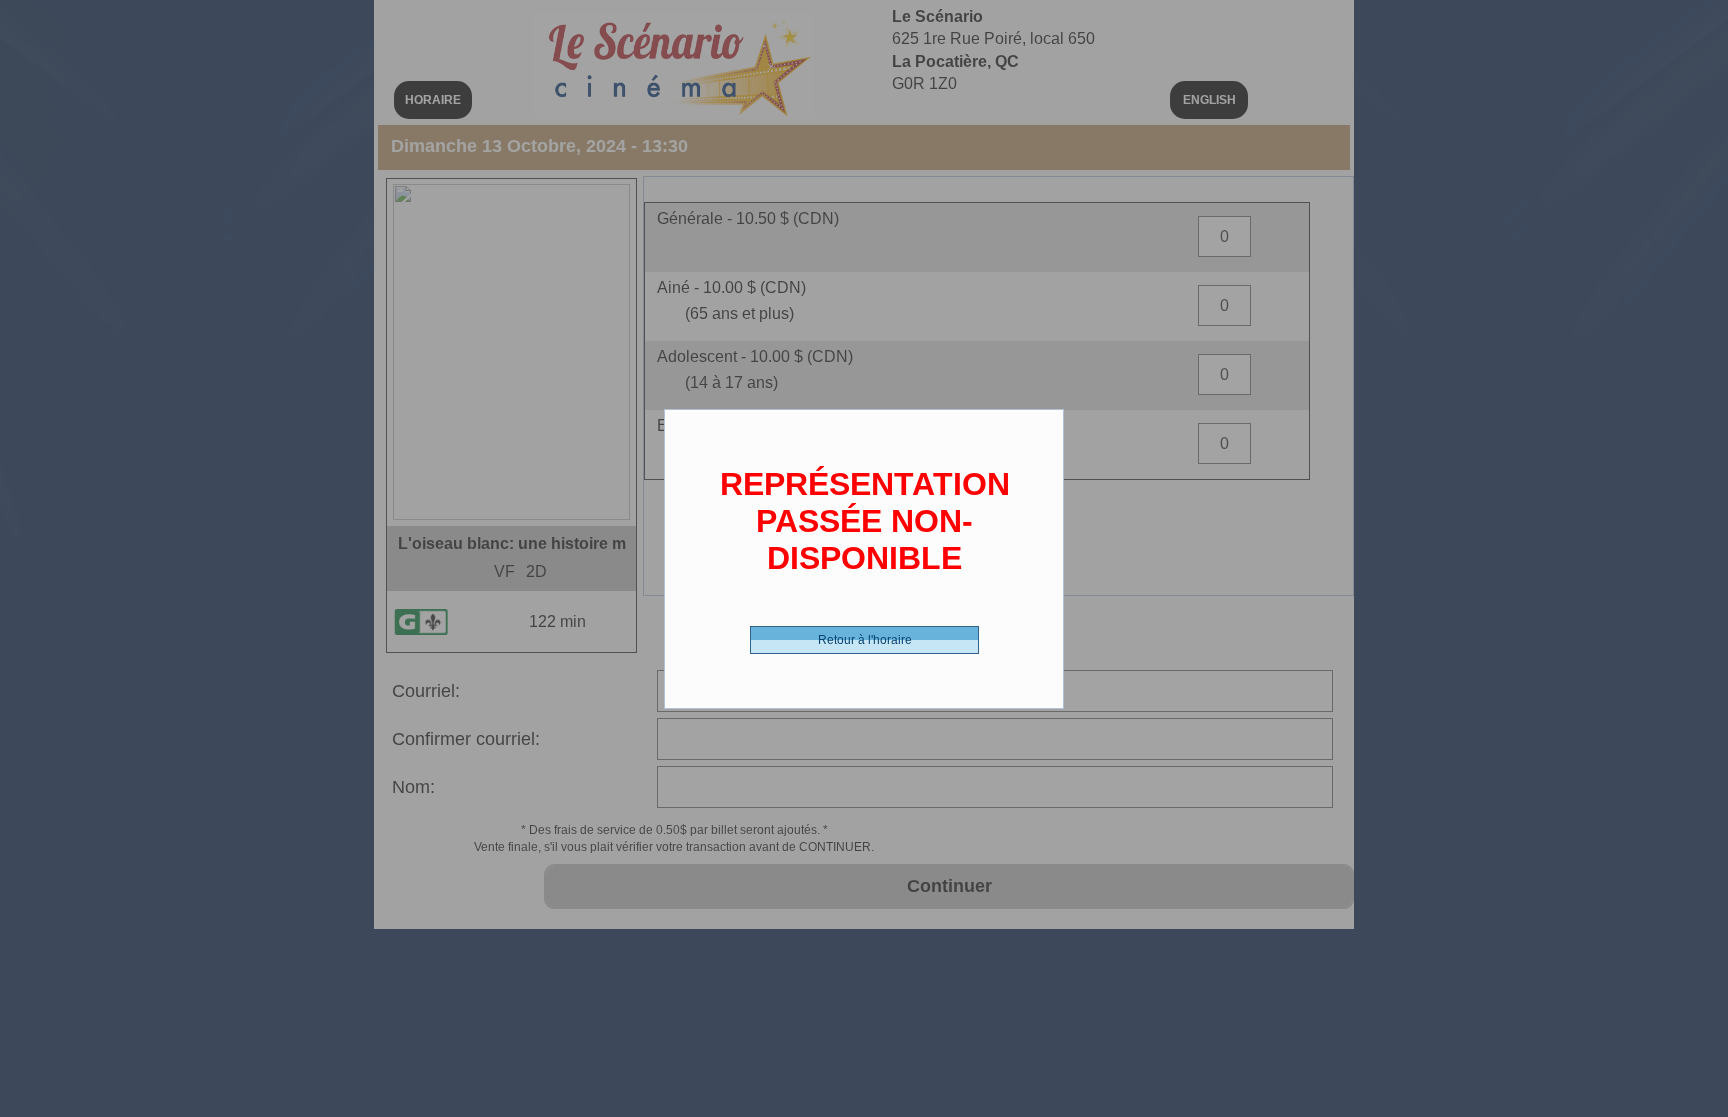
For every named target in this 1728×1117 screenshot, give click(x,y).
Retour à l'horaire (865, 640)
